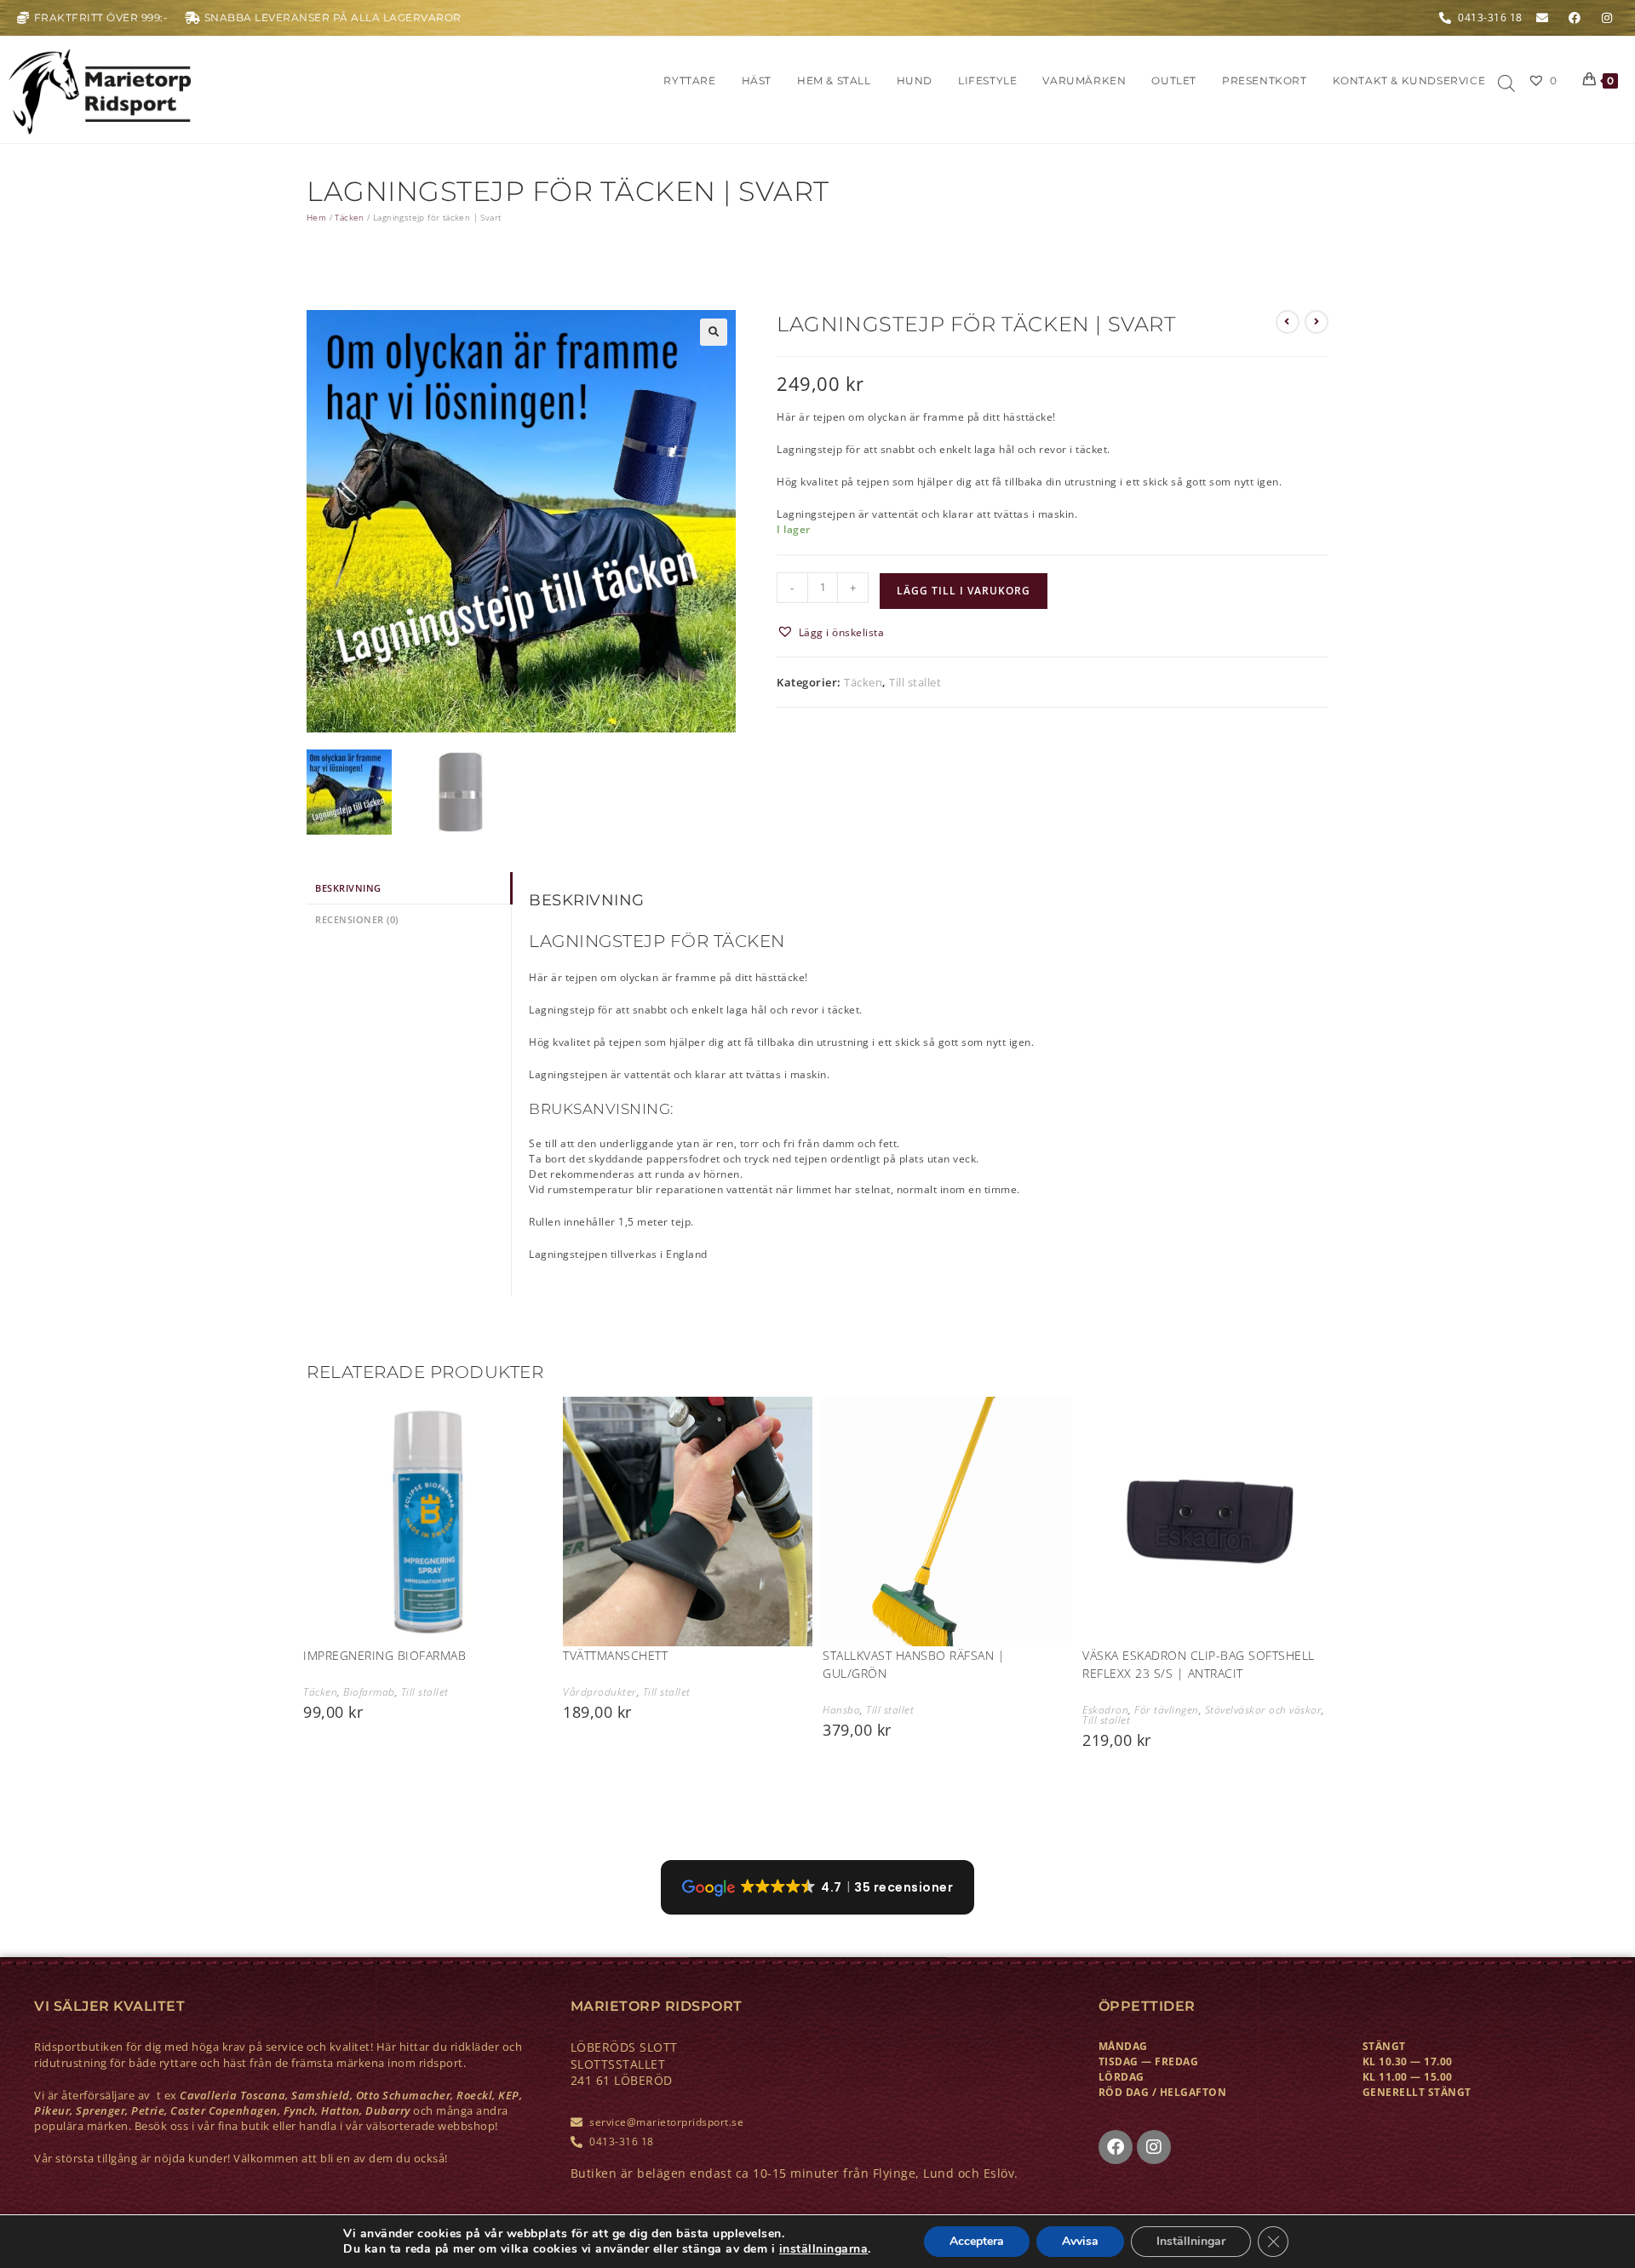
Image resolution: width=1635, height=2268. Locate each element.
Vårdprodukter (600, 1692)
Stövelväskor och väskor (1264, 1710)
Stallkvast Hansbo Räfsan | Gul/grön (914, 1664)
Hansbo (841, 1710)
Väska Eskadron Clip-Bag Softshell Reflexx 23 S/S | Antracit (1199, 1664)
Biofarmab (369, 1692)
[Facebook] (1116, 2147)
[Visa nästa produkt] (1317, 322)
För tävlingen (1167, 1710)
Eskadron (1105, 1710)
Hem (316, 217)
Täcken (349, 217)
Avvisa (1080, 2241)
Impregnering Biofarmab (384, 1655)
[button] (714, 332)
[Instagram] (1154, 2147)
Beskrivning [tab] (348, 888)
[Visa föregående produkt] (1288, 322)
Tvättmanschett (615, 1655)
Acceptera (977, 2241)
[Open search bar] (1506, 84)
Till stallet (915, 682)
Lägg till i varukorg (964, 591)
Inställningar (1191, 2241)
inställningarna (824, 2249)
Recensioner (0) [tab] (357, 919)
